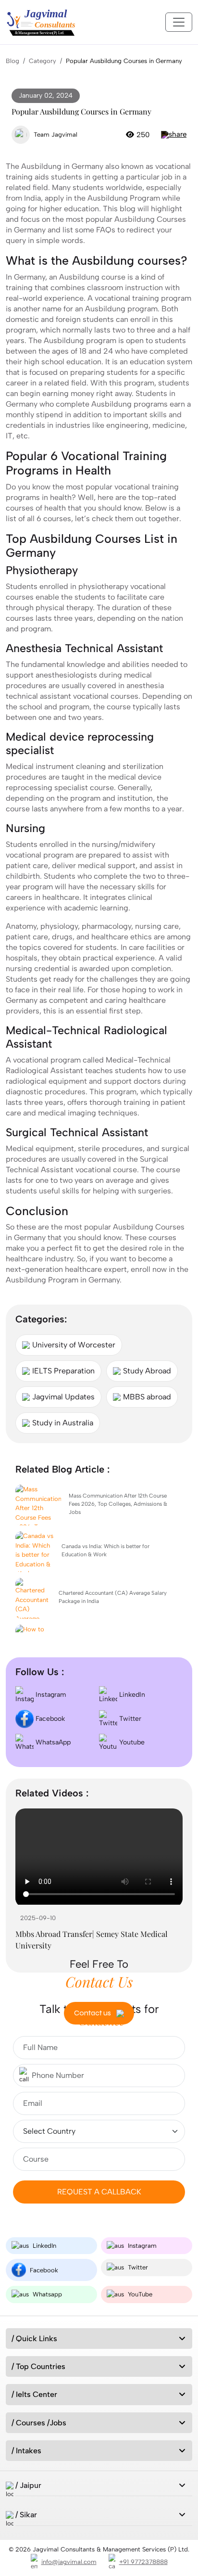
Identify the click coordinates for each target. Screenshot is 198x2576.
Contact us (93, 2013)
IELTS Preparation (63, 1371)
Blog (12, 61)
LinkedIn (131, 1695)
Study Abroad (147, 1371)
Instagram (50, 1695)
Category (43, 61)
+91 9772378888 (143, 2562)
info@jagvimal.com (69, 2562)
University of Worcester (74, 1345)
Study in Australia (63, 1423)
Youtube (131, 1742)
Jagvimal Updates (63, 1397)
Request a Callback (99, 2192)
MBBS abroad (147, 1397)
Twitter (129, 1719)
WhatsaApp (52, 1742)
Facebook (49, 1719)
